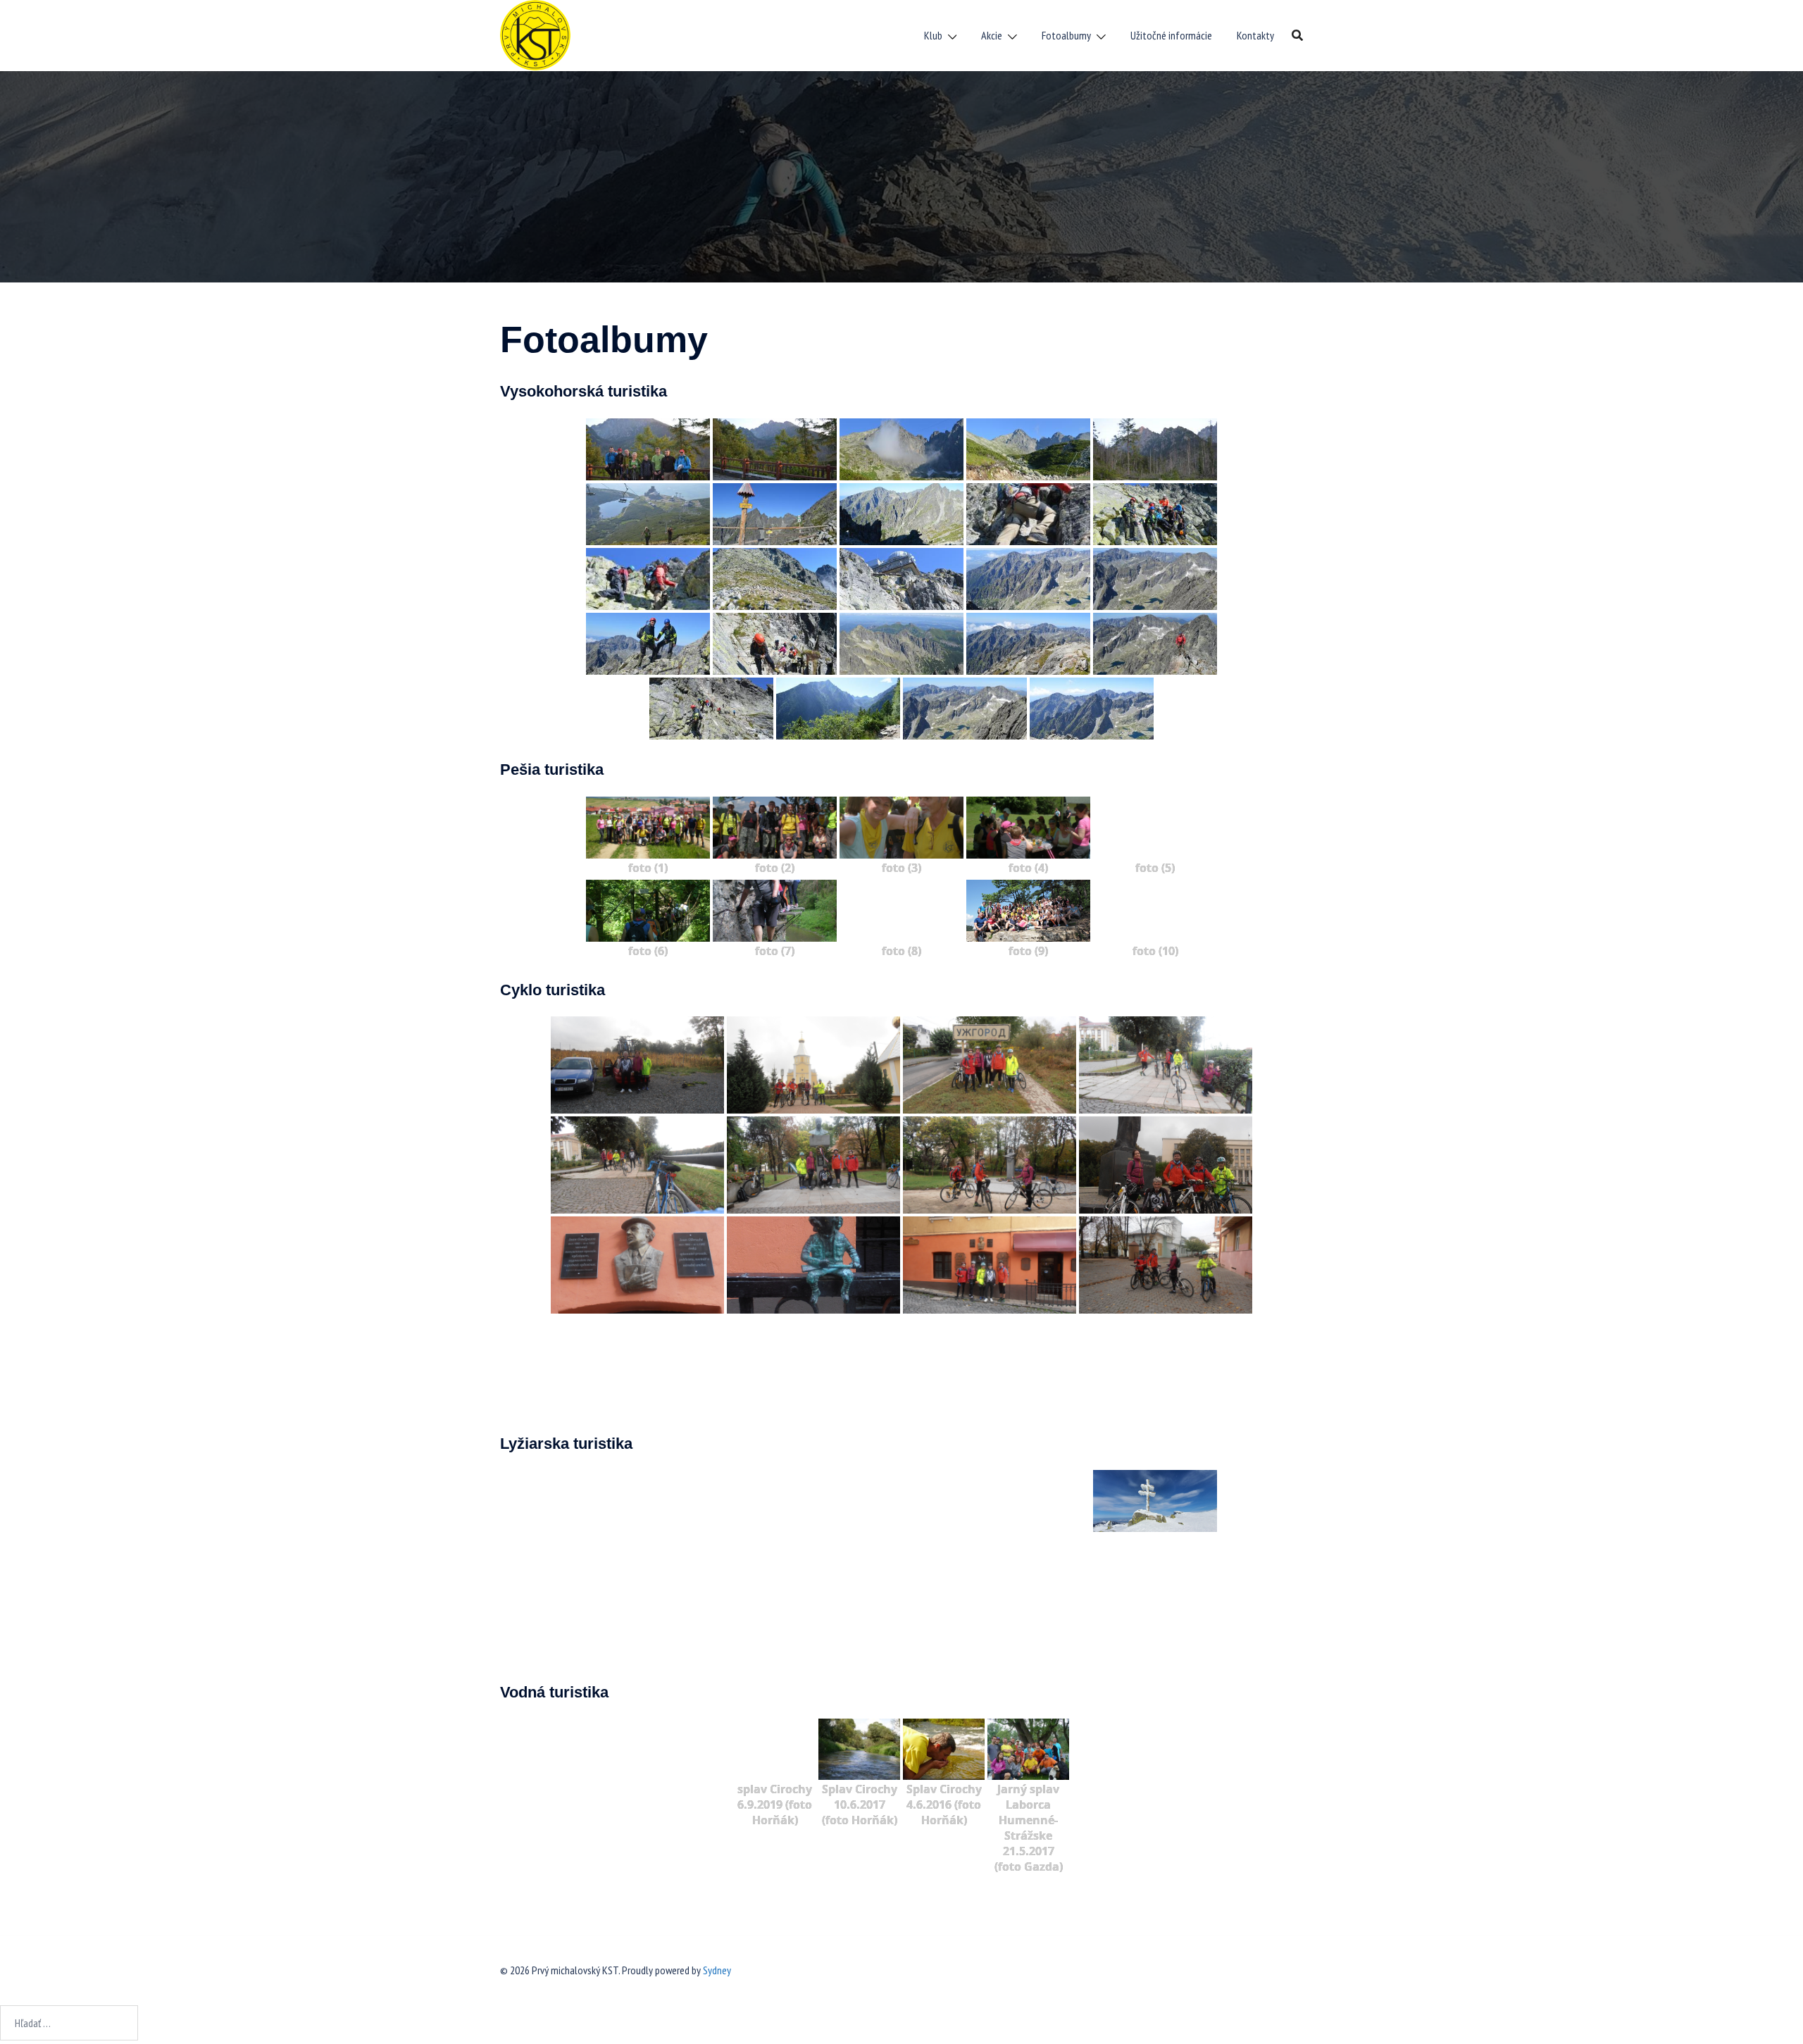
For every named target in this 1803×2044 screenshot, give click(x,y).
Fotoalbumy (1066, 35)
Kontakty (1255, 35)
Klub (933, 35)
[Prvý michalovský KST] (535, 34)
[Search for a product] (1297, 35)
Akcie (992, 35)
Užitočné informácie (1171, 35)
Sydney (717, 1970)
